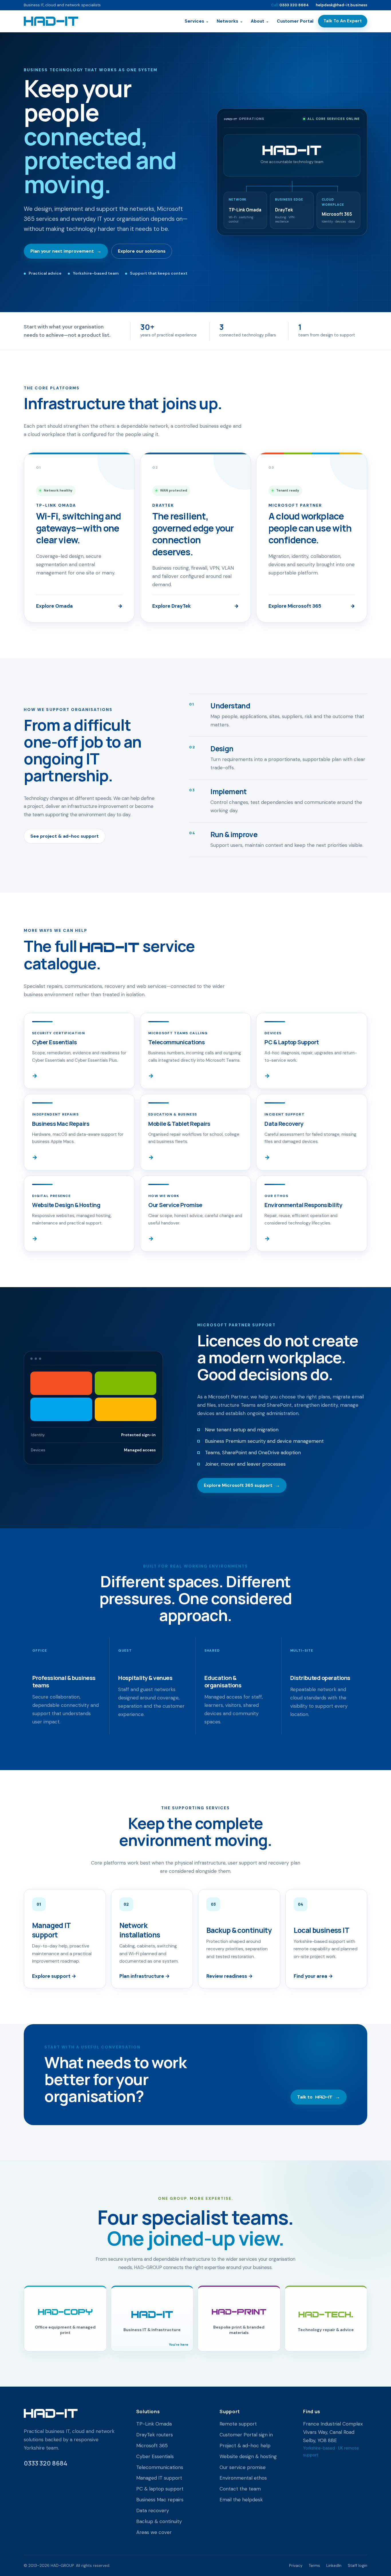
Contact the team (240, 2489)
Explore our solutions (142, 251)
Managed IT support (159, 2478)
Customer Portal (295, 21)
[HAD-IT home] (51, 21)
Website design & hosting (248, 2456)
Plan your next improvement (66, 251)
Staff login (358, 2565)
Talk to (319, 2097)
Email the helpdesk (241, 2500)
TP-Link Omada (154, 2424)
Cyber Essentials (155, 2456)
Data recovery (153, 2510)
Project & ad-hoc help (245, 2446)
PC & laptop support (160, 2489)
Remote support (238, 2424)
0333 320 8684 (290, 5)
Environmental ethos (243, 2478)
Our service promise (243, 2467)
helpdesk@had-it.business (341, 5)
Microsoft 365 (152, 2446)
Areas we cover (154, 2532)
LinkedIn (334, 2565)
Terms (314, 2565)
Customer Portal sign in (246, 2435)
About (260, 21)
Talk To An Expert (343, 21)
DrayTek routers (155, 2435)
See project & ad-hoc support (65, 836)
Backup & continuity (159, 2521)
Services (197, 21)
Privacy (296, 2565)
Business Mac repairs (160, 2500)
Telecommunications (160, 2467)
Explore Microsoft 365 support (242, 1485)
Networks (230, 21)
